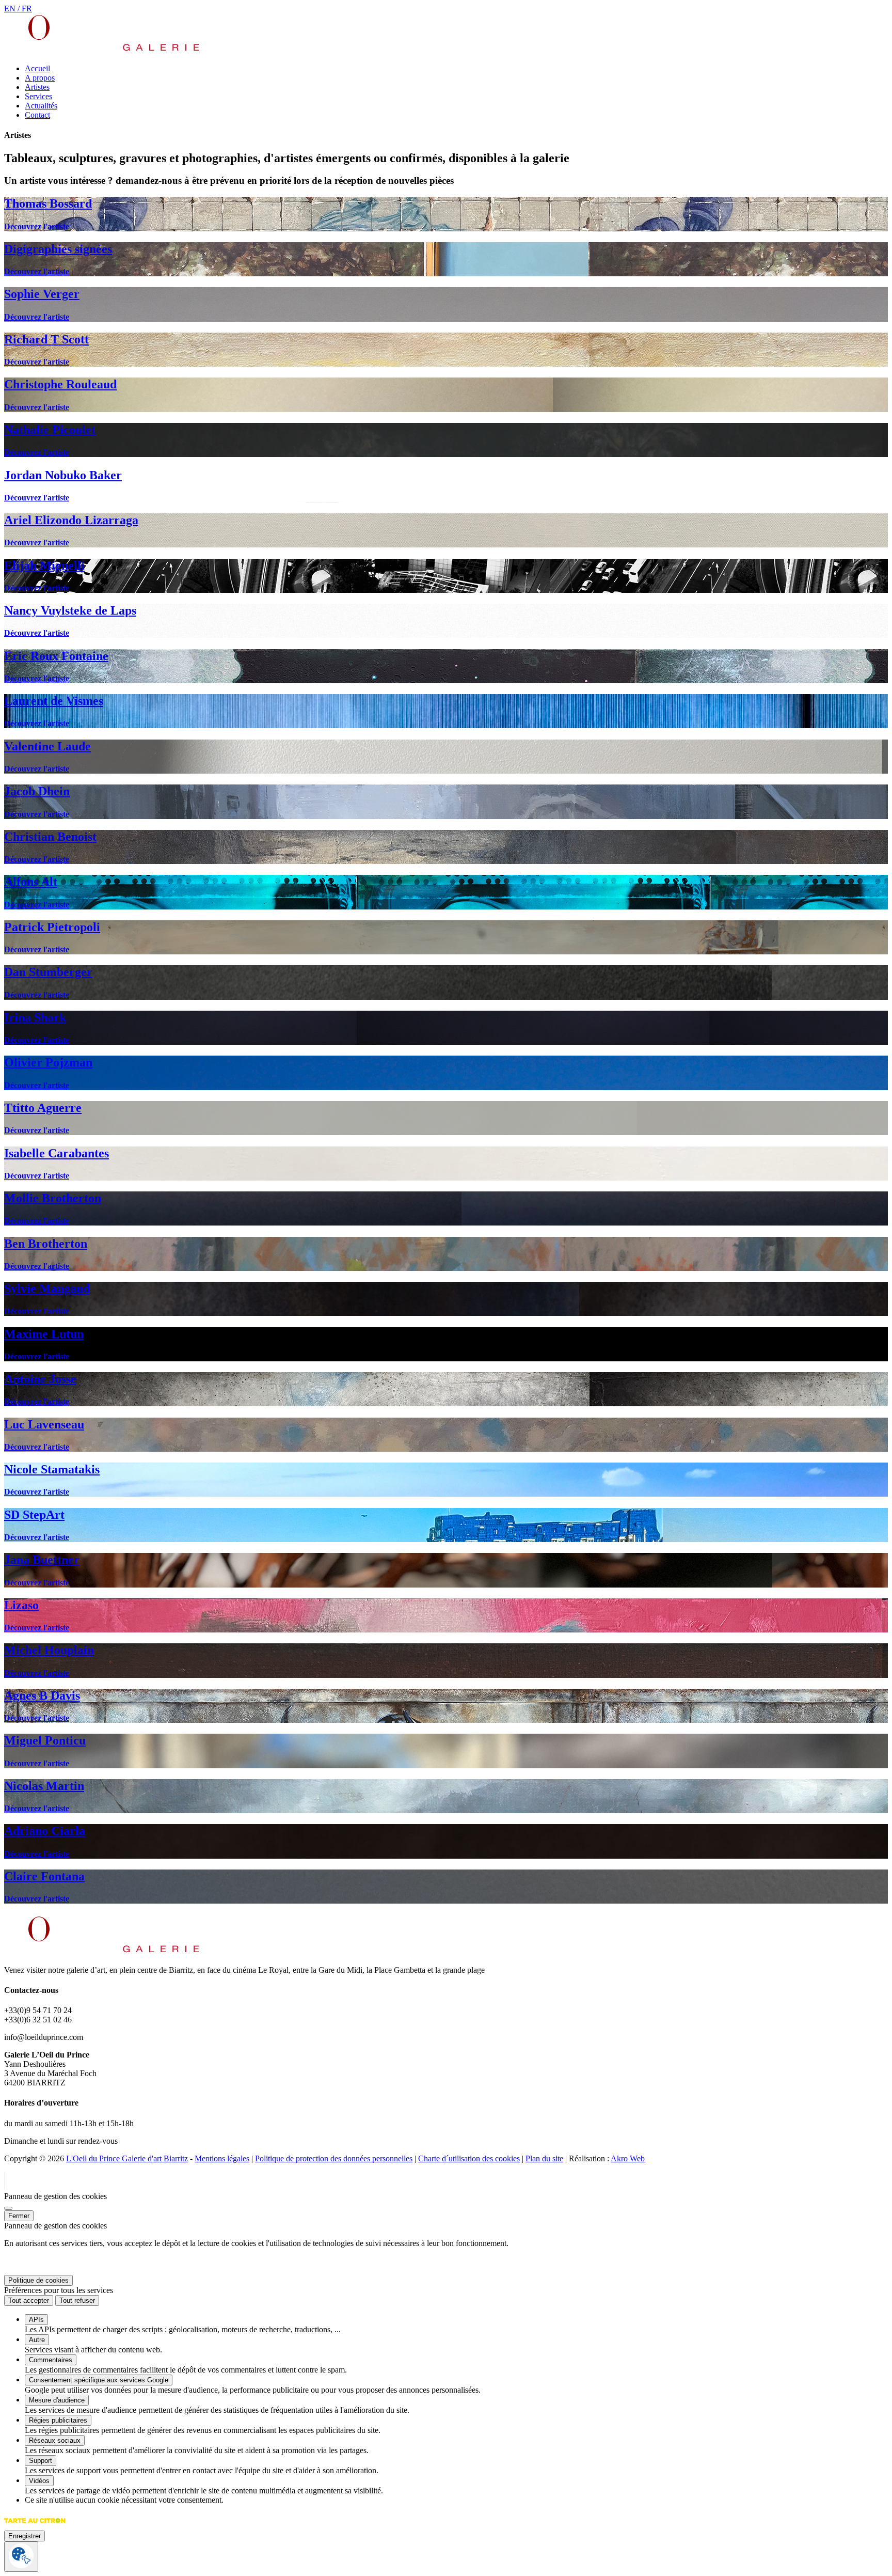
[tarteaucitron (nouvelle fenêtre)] (35, 2526)
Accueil (37, 68)
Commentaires (51, 2360)
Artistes (37, 87)
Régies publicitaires (58, 2420)
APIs (36, 2320)
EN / (13, 9)
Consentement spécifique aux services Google (99, 2380)
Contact (37, 115)
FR (27, 9)
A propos (40, 78)
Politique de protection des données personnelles (334, 2158)
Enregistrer (25, 2536)
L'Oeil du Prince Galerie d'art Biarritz (127, 2158)
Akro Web (628, 2158)
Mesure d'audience (57, 2400)
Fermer (19, 2216)
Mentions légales (222, 2158)
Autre (37, 2340)
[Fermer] (8, 2208)
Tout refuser (77, 2300)
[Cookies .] (21, 2557)
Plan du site (544, 2158)
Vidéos (39, 2481)
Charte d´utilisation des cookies (469, 2158)
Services (38, 96)
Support (41, 2461)
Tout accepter (29, 2300)
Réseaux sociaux (55, 2440)
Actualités (41, 106)
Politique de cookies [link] (38, 2280)
